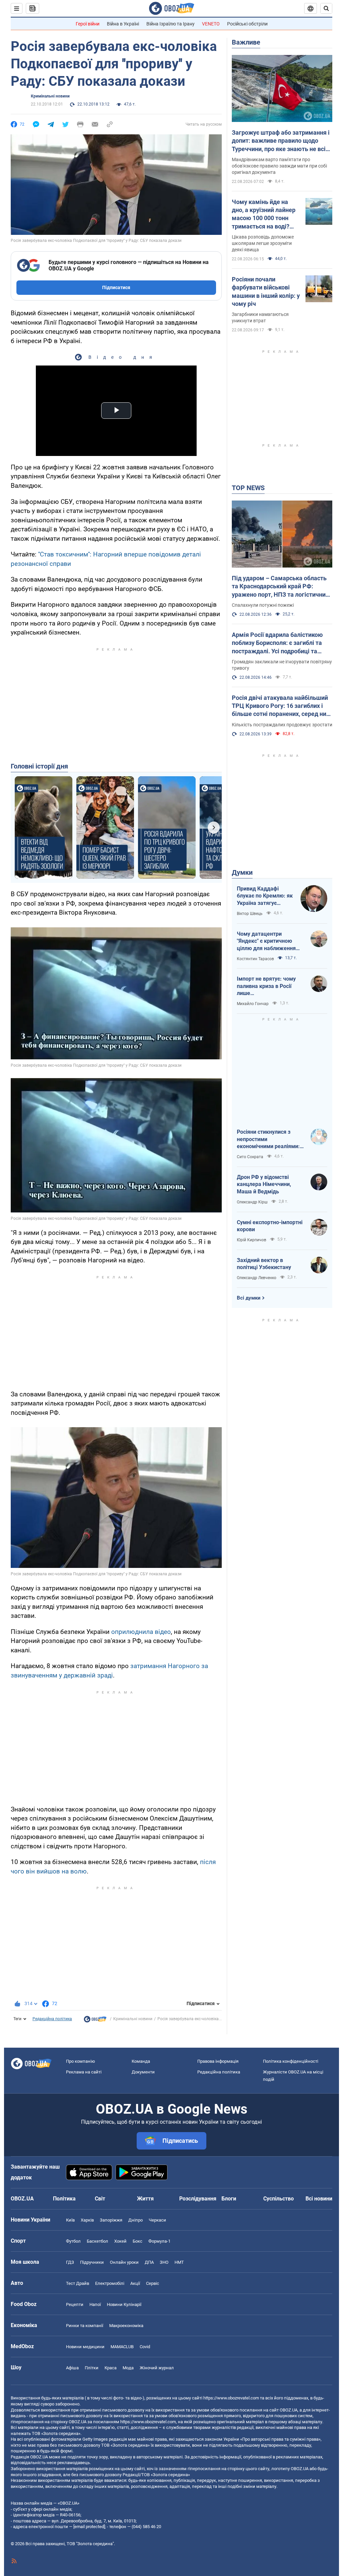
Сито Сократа (250, 1157)
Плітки (92, 2368)
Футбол (73, 2241)
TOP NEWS (248, 488)
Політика (64, 2199)
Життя (145, 2199)
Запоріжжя (111, 2220)
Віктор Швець (250, 914)
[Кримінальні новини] (95, 2021)
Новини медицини (85, 2347)
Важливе (246, 42)
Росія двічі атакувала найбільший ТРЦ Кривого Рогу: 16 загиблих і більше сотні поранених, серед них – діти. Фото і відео (281, 706)
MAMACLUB (122, 2347)
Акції (135, 2283)
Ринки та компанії (85, 2326)
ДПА (149, 2262)
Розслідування (198, 2199)
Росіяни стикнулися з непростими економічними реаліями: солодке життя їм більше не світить (269, 1139)
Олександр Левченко (257, 1278)
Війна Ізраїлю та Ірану (170, 24)
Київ (70, 2220)
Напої (95, 2304)
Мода (128, 2368)
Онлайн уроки (124, 2262)
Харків (87, 2220)
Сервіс (153, 2283)
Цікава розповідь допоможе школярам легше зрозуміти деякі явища (263, 243)
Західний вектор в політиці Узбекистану (264, 1264)
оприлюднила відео (141, 1632)
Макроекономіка (126, 2326)
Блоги (229, 2199)
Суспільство (279, 2199)
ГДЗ (70, 2262)
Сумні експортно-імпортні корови (270, 1226)
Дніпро (135, 2220)
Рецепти (75, 2304)
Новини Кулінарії (124, 2304)
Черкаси (157, 2220)
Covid (145, 2347)
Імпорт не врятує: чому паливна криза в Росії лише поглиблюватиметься (266, 986)
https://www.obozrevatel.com (231, 2398)
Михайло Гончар (253, 1004)
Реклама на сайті (84, 2072)
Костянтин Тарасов (255, 959)
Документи (143, 2072)
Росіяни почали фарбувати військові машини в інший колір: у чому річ (266, 291)
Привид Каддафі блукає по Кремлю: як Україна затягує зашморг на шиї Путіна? (265, 896)
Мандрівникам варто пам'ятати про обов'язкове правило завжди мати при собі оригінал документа (279, 166)
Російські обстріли (247, 24)
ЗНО (164, 2262)
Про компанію (81, 2061)
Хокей (120, 2241)
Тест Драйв (78, 2283)
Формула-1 (159, 2241)
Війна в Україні (123, 24)
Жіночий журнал (157, 2368)
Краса (111, 2368)
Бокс (138, 2241)
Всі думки (249, 1298)
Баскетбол (97, 2241)
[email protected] (89, 2527)
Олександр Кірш (252, 1202)
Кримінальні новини (50, 96)
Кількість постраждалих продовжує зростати (282, 725)
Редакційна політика (52, 2019)
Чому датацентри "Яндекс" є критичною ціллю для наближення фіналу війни (266, 941)
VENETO (211, 24)
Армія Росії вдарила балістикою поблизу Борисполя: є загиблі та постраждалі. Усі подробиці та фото (277, 643)
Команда (141, 2061)
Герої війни (88, 24)
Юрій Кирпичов (252, 1240)
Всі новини (319, 2199)
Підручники (92, 2262)
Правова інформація (218, 2061)
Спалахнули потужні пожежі (263, 605)
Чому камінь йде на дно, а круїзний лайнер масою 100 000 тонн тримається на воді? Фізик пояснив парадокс (264, 214)
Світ (100, 2199)
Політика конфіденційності (291, 2061)
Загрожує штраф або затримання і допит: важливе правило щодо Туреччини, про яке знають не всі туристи (281, 141)
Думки (242, 872)
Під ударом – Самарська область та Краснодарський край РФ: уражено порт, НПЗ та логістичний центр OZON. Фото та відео (280, 587)
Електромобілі (110, 2283)
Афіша (72, 2368)
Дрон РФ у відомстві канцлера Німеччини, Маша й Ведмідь (264, 1184)
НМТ (179, 2262)
